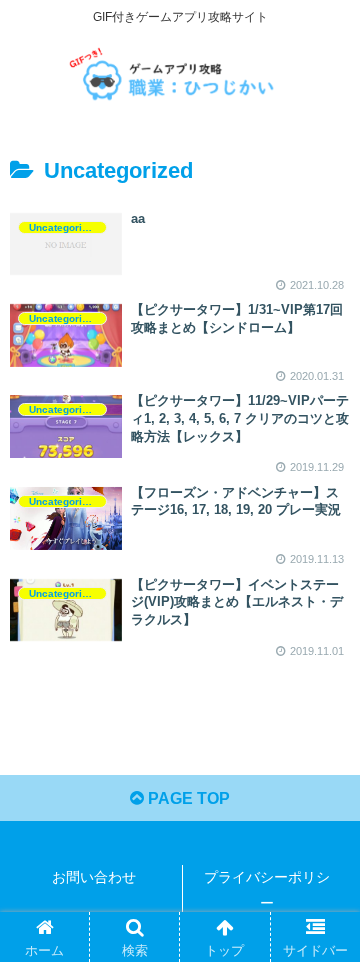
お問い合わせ (94, 877)
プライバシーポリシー (267, 889)
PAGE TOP (187, 798)
